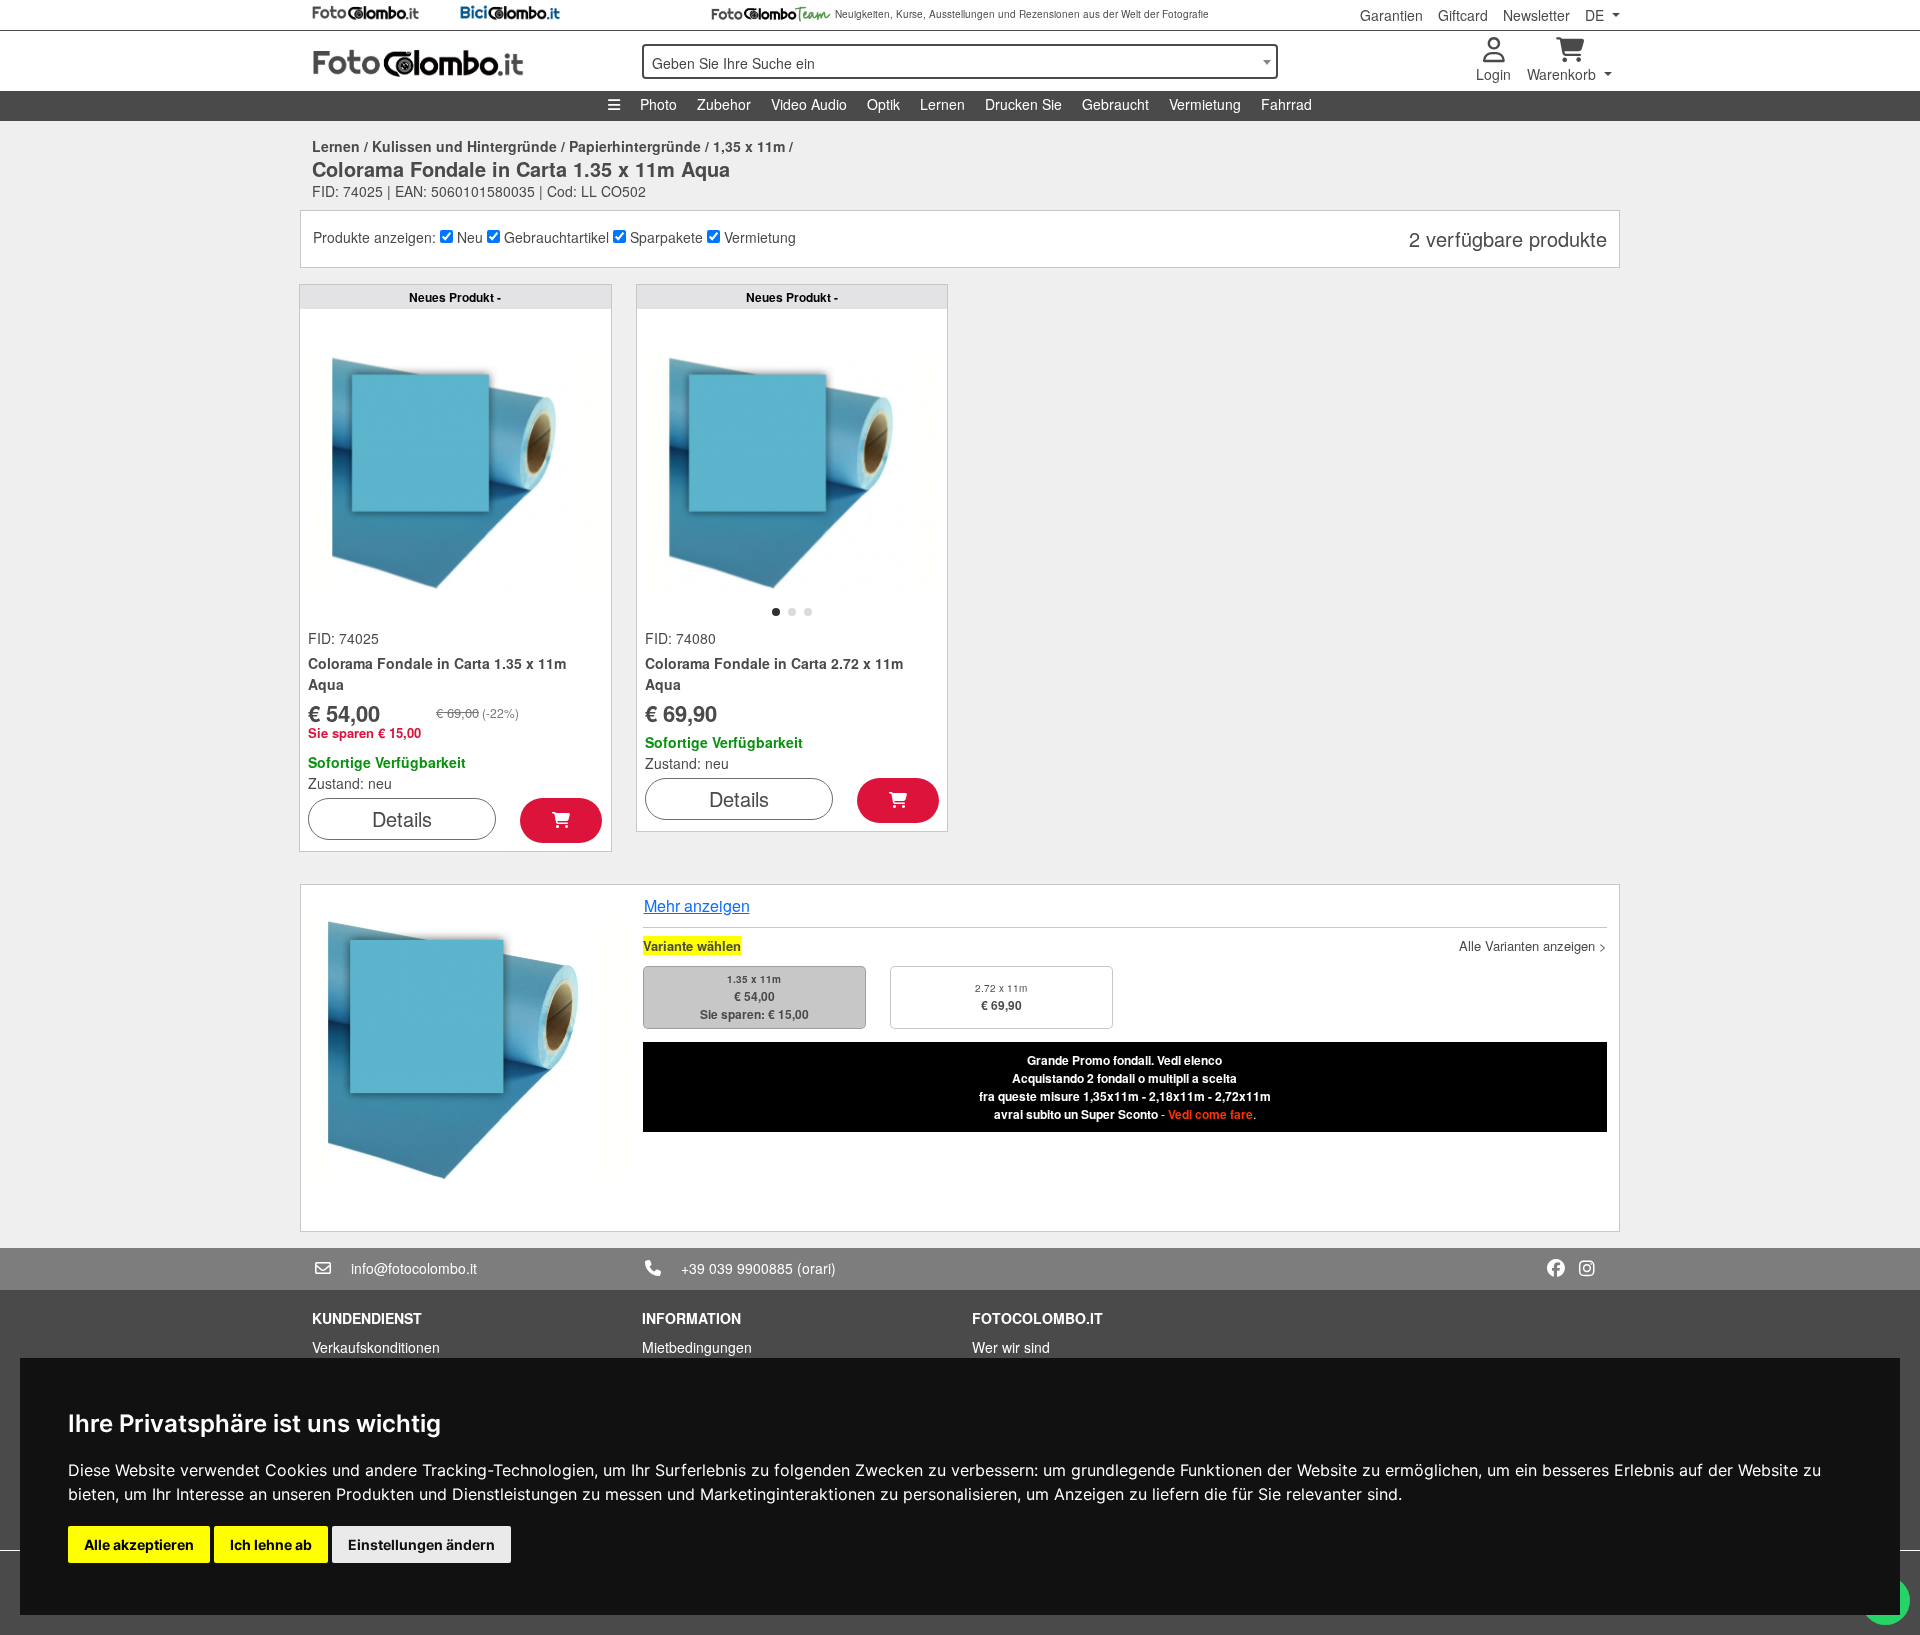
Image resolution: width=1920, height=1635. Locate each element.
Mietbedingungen (697, 1347)
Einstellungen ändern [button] (421, 1544)
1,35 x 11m (749, 146)
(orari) (816, 1268)
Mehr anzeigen (697, 905)
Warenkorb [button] (1563, 74)
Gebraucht (1115, 104)
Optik (883, 104)
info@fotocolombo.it (414, 1268)
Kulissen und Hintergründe (464, 146)
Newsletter (1536, 15)
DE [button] (1596, 15)
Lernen (942, 104)
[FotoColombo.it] (465, 61)
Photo (658, 104)
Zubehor (724, 104)
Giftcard (1463, 15)
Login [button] (1493, 74)
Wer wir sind (1011, 1347)
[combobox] (960, 61)
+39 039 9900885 (737, 1268)
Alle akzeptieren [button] (139, 1544)
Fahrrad (1286, 104)
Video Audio (809, 104)
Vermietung (1205, 104)
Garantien (1391, 15)
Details (402, 818)
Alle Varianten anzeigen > (1533, 945)
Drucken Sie (1023, 104)
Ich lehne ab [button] (271, 1544)
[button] (776, 612)
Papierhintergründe (635, 146)
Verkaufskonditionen (376, 1347)
